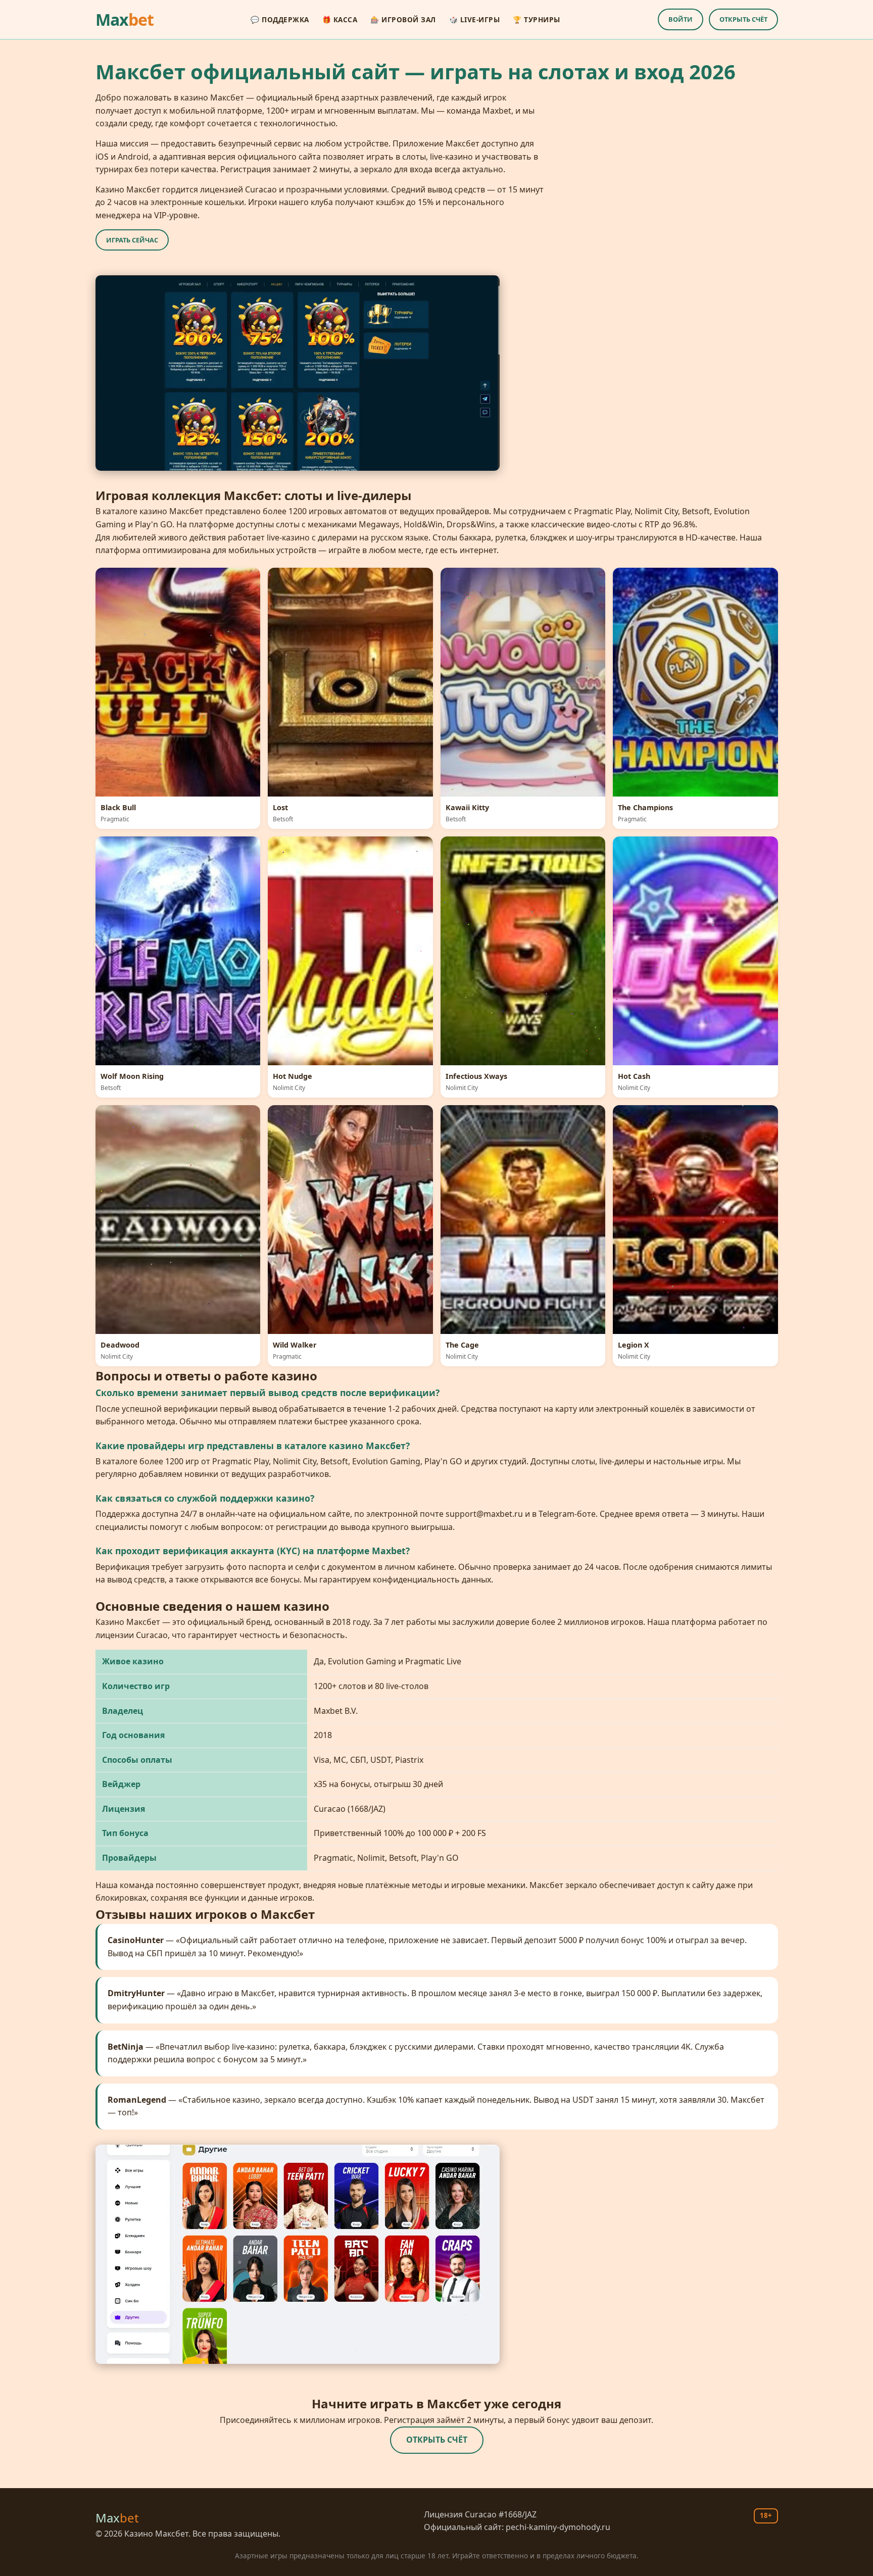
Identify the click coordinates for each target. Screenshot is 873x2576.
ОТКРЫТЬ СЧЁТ (743, 19)
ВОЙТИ (681, 19)
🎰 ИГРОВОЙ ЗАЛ (403, 19)
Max (125, 19)
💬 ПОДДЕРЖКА (280, 19)
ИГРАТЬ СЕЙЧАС (132, 240)
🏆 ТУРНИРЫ (537, 19)
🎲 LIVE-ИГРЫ (475, 19)
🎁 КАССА (340, 19)
